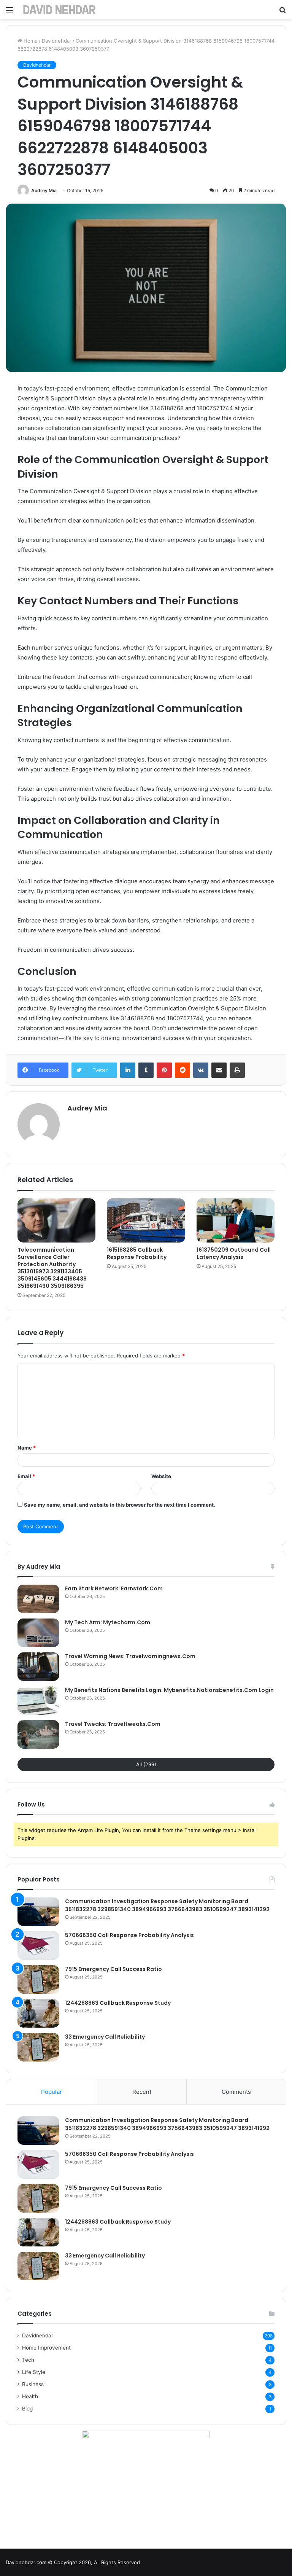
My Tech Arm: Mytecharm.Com (108, 1622)
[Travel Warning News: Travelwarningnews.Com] (38, 1667)
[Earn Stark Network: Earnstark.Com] (38, 1599)
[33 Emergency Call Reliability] (38, 2047)
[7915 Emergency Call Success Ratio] (38, 1979)
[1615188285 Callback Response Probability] (146, 1220)
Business (33, 2384)
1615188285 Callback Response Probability (137, 1253)
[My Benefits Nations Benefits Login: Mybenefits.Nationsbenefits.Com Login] (38, 1701)
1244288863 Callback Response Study (118, 2003)
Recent (142, 2092)
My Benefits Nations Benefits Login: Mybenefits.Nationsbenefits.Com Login (169, 1690)
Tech (28, 2360)
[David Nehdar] (59, 10)
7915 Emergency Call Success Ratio (113, 1969)
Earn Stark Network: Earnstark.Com (114, 1588)
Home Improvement (46, 2348)
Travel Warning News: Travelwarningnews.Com (130, 1656)
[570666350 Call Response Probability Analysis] (38, 1946)
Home (30, 41)
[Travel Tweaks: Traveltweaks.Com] (38, 1734)
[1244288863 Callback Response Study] (38, 2013)
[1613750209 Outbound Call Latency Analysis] (236, 1220)
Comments (236, 2092)
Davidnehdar (57, 41)
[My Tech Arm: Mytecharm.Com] (38, 1633)
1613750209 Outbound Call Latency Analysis (234, 1253)
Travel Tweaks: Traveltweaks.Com (113, 1724)
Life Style (34, 2372)
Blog (27, 2409)
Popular (52, 2092)
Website (161, 1476)
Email (26, 1476)
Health (30, 2396)
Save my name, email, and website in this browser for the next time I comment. (120, 1505)
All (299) (146, 1764)
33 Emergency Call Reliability (105, 2037)
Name (27, 1448)
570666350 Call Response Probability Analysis (129, 1935)
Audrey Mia (44, 190)
